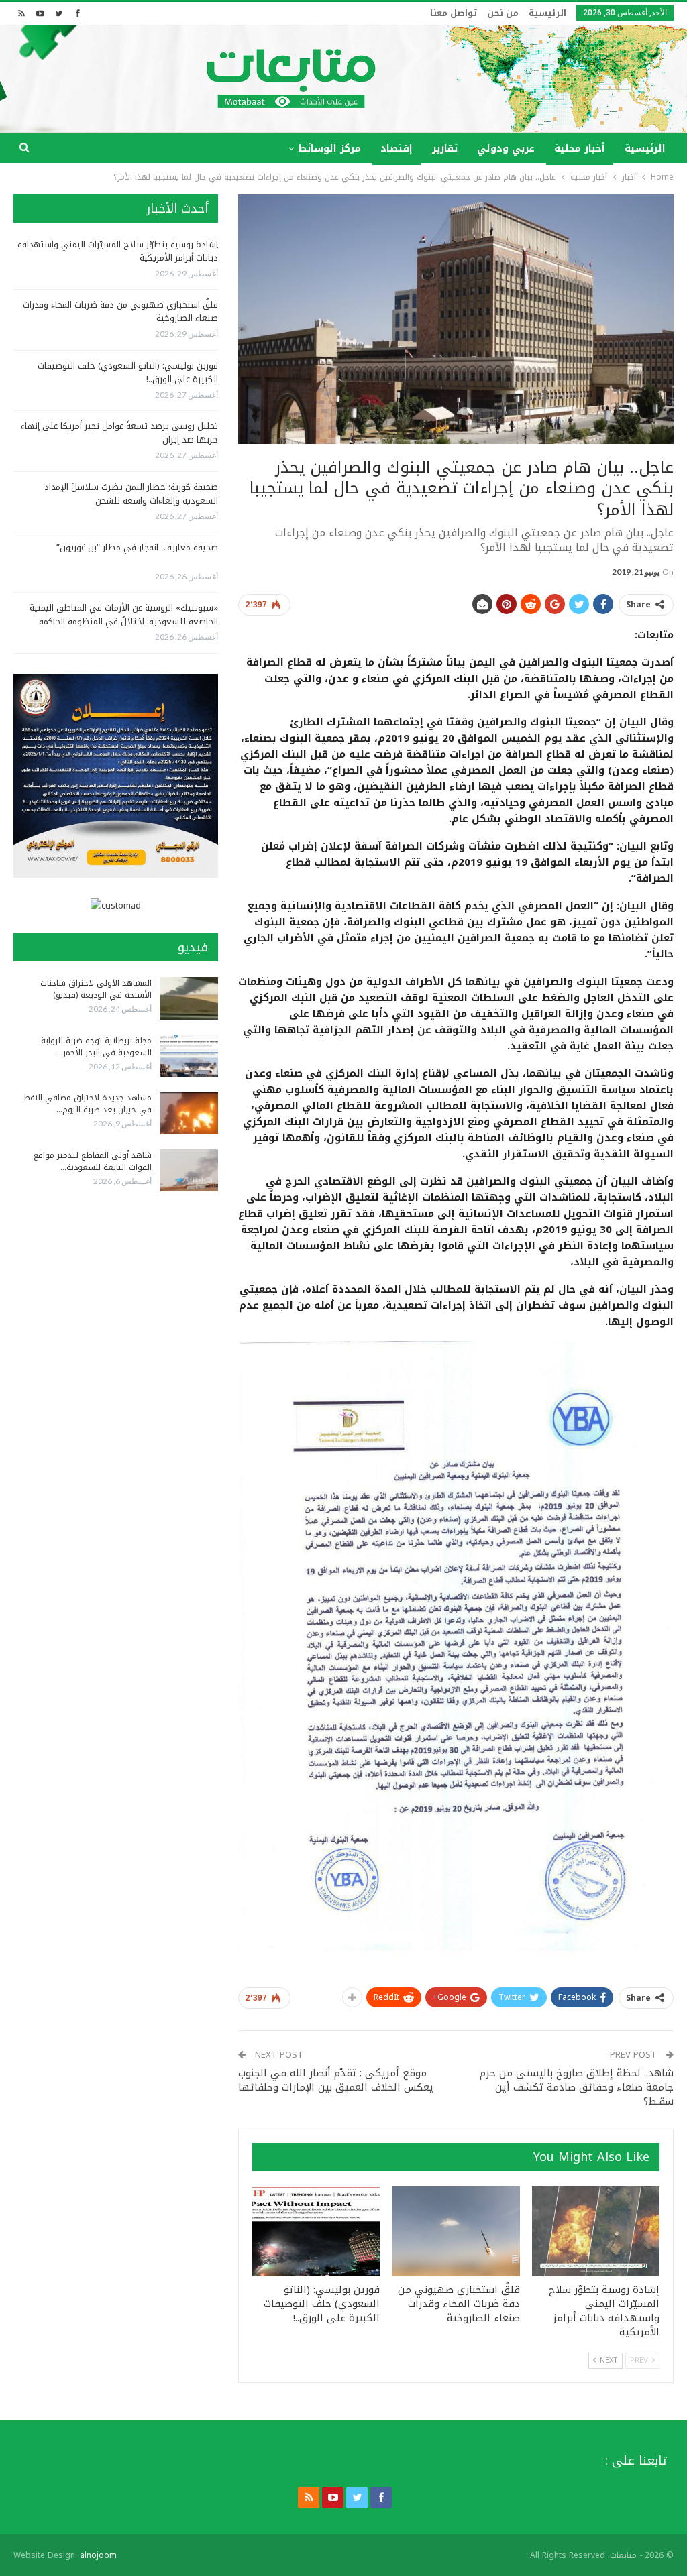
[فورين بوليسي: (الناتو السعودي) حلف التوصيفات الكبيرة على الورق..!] (316, 2231)
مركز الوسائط (329, 149)
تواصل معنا (454, 13)
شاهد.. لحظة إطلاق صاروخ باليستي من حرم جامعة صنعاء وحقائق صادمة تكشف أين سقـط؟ (577, 2087)
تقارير (445, 149)
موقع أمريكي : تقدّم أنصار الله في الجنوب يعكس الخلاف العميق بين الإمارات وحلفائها (336, 2080)
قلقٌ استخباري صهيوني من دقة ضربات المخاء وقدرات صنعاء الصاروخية (120, 311)
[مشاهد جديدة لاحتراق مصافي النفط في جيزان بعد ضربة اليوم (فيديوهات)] (189, 1113)
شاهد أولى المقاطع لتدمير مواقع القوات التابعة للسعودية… (93, 1161)
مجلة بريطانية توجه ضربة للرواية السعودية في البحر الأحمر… (96, 1047)
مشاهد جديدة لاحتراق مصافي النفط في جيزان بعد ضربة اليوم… (88, 1104)
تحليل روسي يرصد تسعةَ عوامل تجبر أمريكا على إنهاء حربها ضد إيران (119, 433)
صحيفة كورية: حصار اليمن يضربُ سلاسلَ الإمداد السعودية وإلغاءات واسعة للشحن (131, 494)
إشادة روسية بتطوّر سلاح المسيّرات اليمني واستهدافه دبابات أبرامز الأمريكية (118, 251)
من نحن (503, 13)
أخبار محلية (580, 149)
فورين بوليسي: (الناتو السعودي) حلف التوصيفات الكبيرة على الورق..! (128, 372)
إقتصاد (397, 149)
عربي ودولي (506, 149)
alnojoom (98, 2555)
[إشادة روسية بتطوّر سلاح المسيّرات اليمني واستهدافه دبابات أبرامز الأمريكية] (596, 2231)
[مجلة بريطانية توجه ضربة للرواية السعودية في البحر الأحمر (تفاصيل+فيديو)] (189, 1056)
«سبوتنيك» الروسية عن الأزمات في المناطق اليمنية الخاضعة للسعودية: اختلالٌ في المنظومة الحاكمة (124, 614)
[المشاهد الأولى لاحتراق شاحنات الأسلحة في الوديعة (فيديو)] (189, 998)
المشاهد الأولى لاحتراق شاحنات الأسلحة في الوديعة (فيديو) (96, 989)
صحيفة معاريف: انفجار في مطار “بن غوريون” (137, 547)
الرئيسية (547, 13)
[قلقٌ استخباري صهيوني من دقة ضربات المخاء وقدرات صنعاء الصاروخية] (456, 2231)
